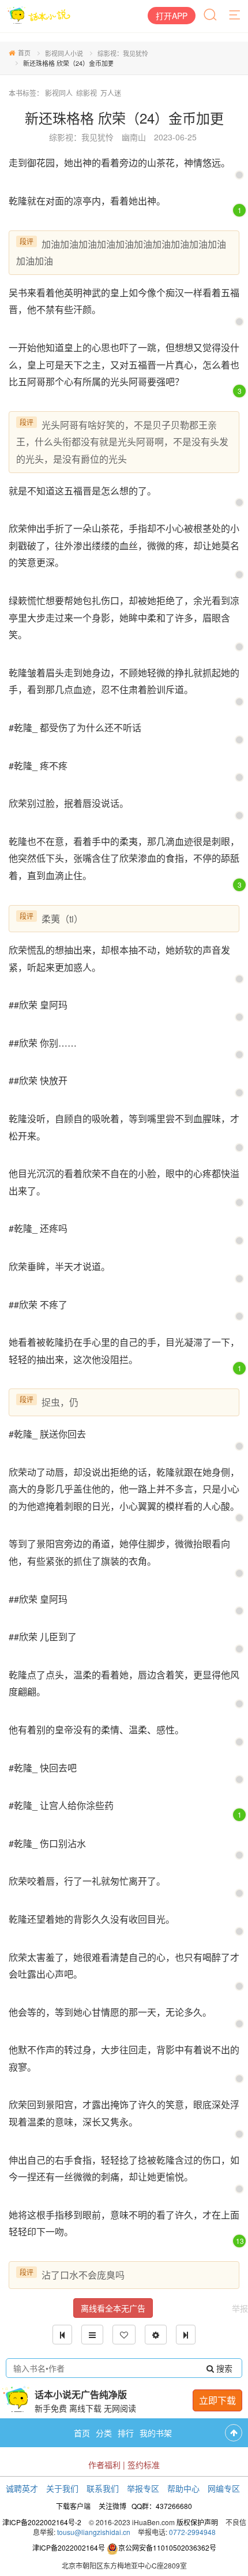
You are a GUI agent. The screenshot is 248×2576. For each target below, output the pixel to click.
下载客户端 (73, 2506)
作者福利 (104, 2465)
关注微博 (112, 2506)
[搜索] (211, 16)
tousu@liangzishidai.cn (94, 2532)
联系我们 (103, 2488)
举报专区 (143, 2488)
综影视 (87, 93)
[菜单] (235, 16)
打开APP (172, 16)
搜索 (223, 2368)
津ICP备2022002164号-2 (42, 2522)
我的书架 (156, 2433)
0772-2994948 (192, 2532)
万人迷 (111, 93)
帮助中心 (183, 2488)
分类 (104, 2433)
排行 (126, 2433)
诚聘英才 (22, 2488)
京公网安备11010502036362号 (167, 2547)
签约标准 (144, 2465)
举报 (240, 2308)
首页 (24, 53)
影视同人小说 (64, 53)
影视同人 (59, 93)
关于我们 (62, 2488)
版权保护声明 (197, 2522)
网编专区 (224, 2488)
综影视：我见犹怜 (123, 53)
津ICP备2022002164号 (69, 2547)
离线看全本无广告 (113, 2308)
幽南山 (134, 137)
